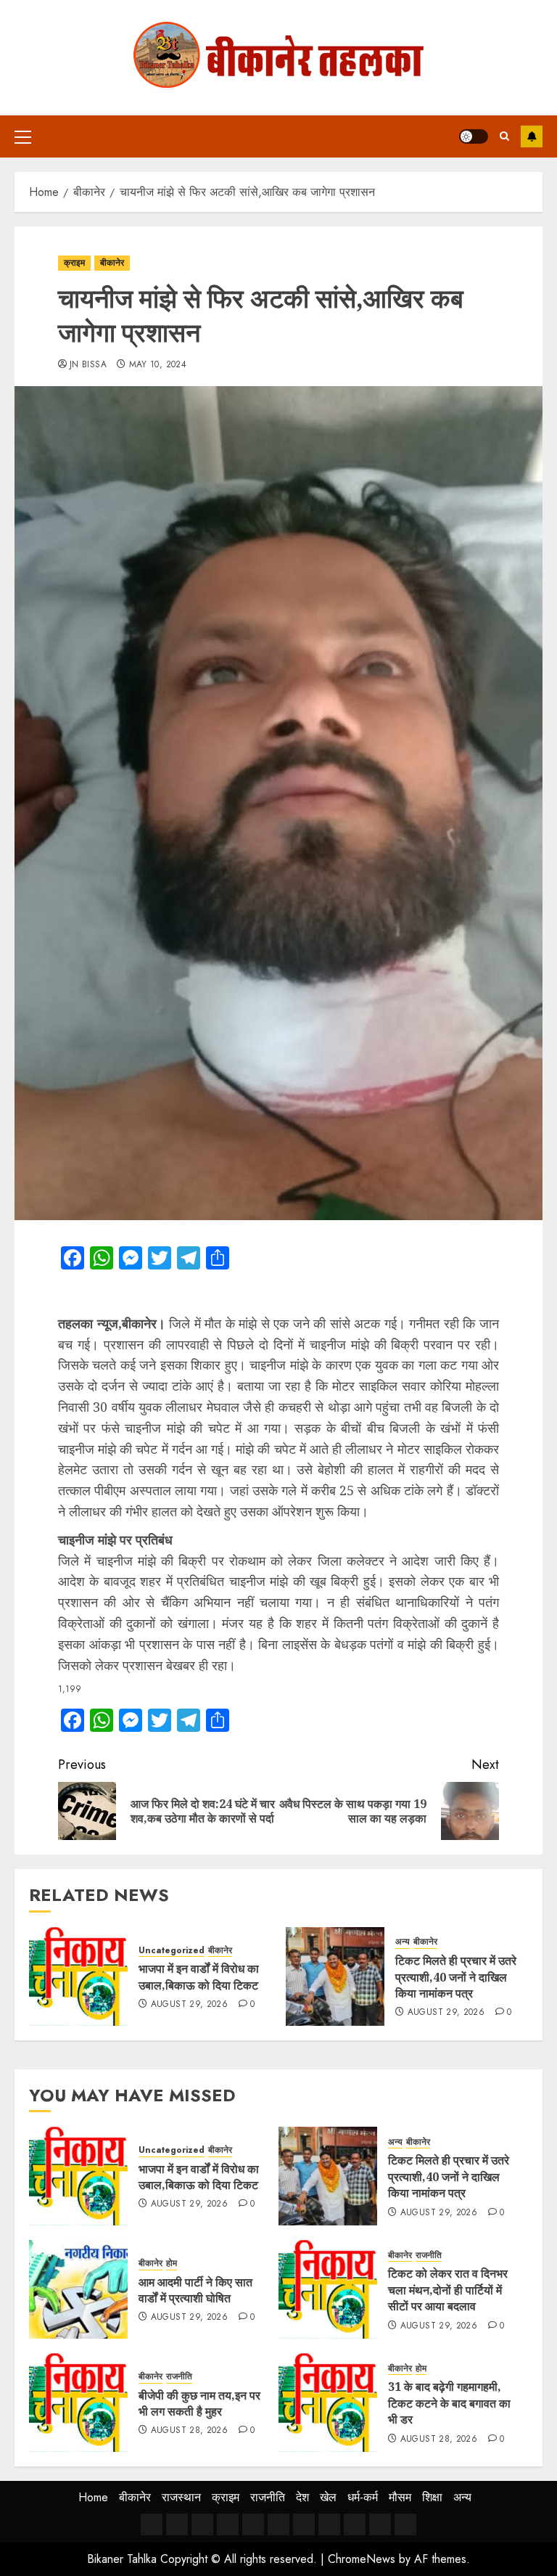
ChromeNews (362, 2559)
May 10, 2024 (158, 365)
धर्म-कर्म (363, 2497)
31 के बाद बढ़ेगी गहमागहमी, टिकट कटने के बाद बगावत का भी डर (449, 2403)
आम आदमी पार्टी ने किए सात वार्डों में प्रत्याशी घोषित (195, 2290)
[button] (23, 136)
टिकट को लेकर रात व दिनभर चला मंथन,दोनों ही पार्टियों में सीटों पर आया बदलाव (448, 2290)
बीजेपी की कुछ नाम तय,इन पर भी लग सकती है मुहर (199, 2403)
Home (93, 2497)
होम (172, 2264)
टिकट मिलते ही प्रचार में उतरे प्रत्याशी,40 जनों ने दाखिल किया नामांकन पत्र (456, 1977)
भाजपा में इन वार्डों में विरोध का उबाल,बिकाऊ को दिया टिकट (199, 1976)
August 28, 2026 (189, 2431)
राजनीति (429, 2256)
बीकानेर (112, 263)
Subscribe (532, 136)
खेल (328, 2497)
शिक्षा (432, 2497)
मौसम (400, 2497)
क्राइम (74, 263)
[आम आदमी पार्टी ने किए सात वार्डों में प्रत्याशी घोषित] (78, 2289)
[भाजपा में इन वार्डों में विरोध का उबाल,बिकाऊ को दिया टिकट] (78, 1976)
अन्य (403, 1942)
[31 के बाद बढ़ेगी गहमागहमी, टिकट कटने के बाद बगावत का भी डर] (328, 2403)
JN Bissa (88, 365)
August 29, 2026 (189, 2005)
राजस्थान (181, 2497)
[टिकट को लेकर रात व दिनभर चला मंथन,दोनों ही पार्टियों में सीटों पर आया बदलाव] (328, 2289)
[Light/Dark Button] (474, 136)
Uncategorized (172, 1951)
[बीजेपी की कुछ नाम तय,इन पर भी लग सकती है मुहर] (78, 2403)
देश (302, 2497)
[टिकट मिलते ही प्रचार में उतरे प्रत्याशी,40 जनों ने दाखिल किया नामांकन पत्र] (335, 1976)
